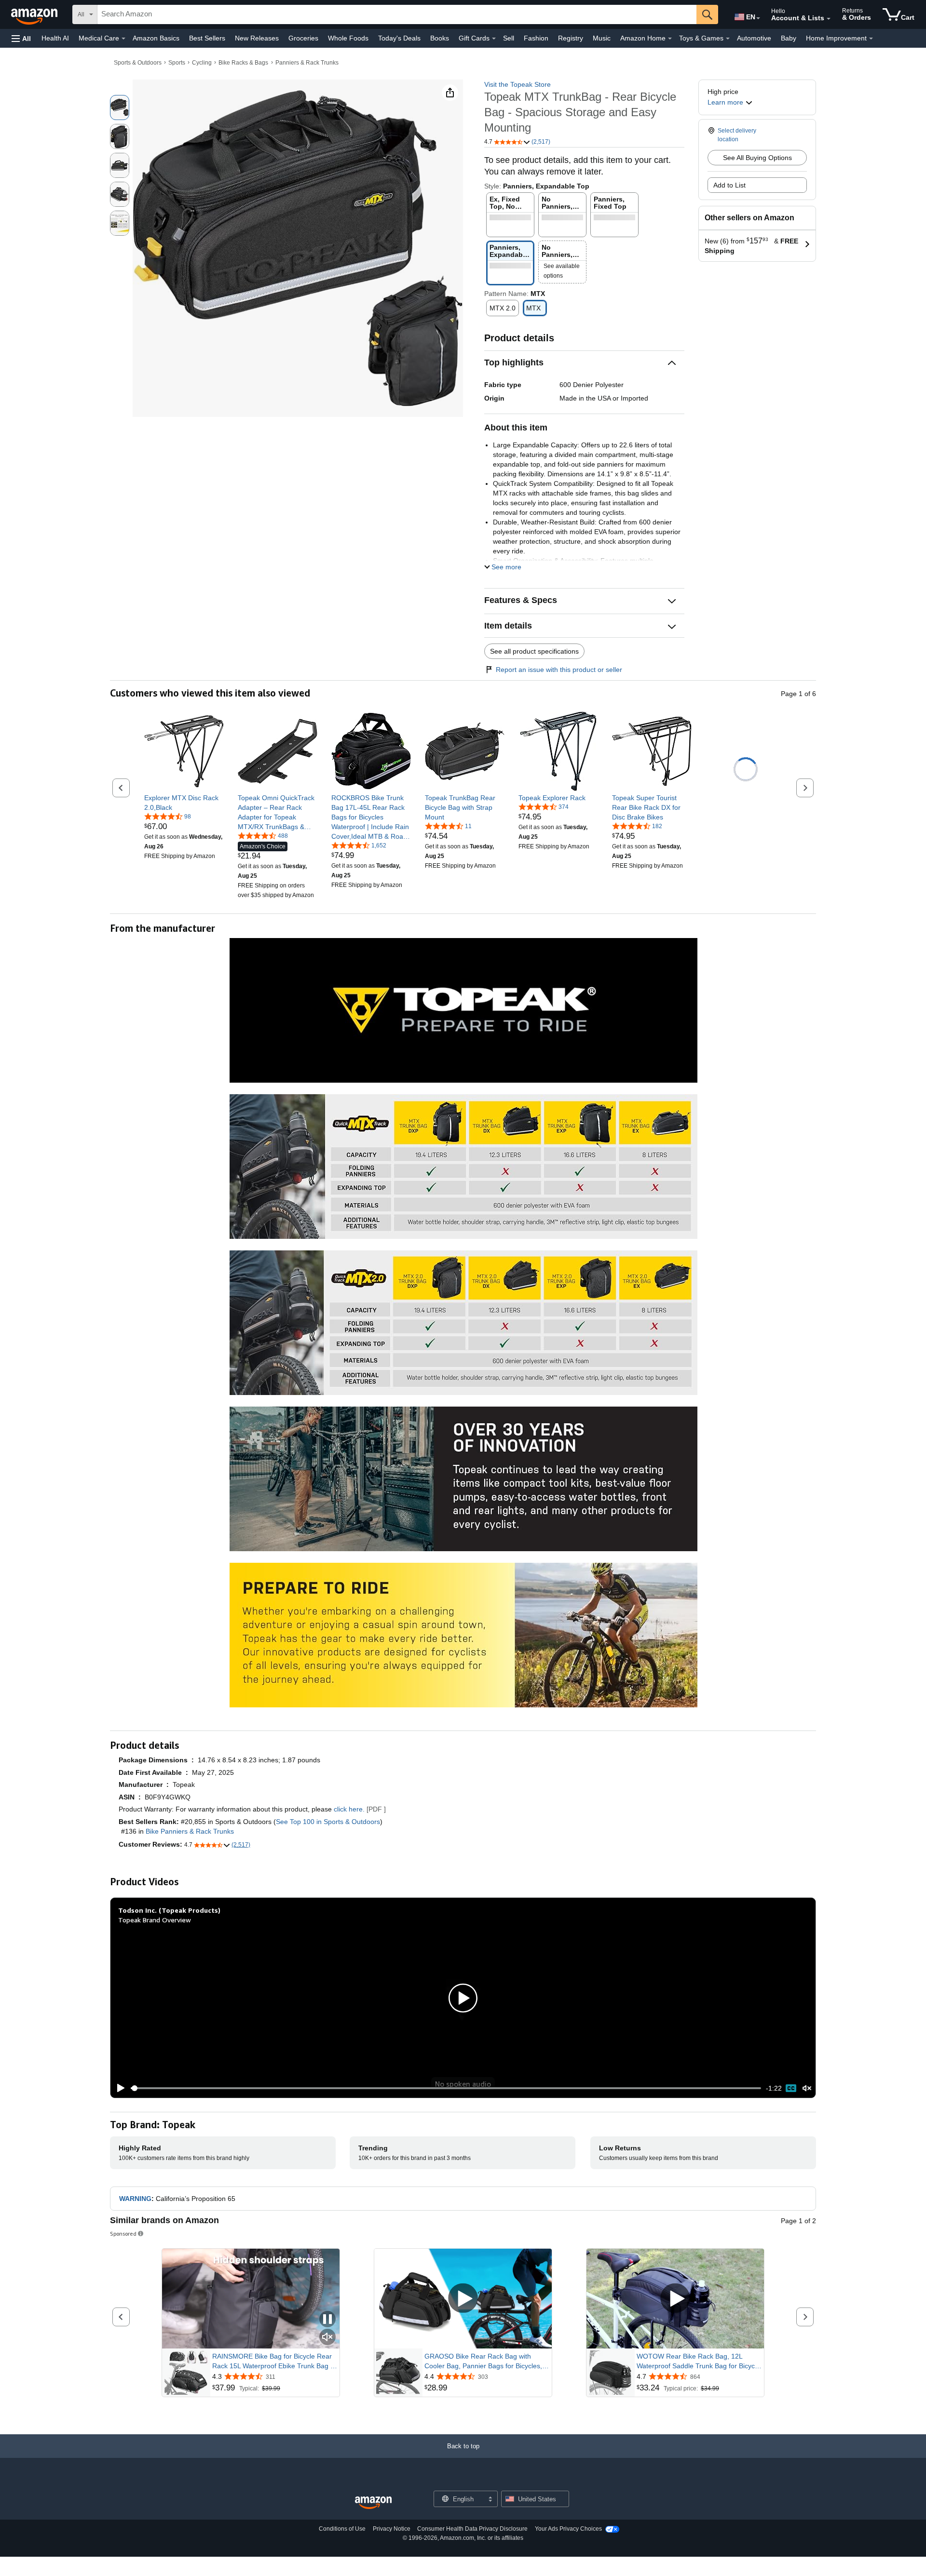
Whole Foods (348, 38)
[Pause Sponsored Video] (327, 2320)
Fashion (536, 38)
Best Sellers (207, 38)
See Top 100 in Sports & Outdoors (328, 1822)
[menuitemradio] (791, 2088)
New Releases (257, 38)
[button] (21, 38)
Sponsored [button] (123, 2234)
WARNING (135, 2199)
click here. (349, 1809)
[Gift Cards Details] (494, 39)
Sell (509, 38)
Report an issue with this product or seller (559, 670)
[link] (184, 803)
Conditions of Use (342, 2529)
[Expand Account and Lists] (829, 19)
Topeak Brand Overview (155, 1920)
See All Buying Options (757, 158)
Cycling (202, 63)
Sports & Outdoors (138, 63)
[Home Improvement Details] (871, 39)
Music (602, 38)
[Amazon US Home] (373, 2503)
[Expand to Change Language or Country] (758, 18)
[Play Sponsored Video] (463, 2299)
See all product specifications (534, 651)
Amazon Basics (156, 38)
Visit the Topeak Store (517, 84)
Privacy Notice (392, 2529)
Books (440, 38)
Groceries (303, 38)
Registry (571, 38)
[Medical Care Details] (123, 39)
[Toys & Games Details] (728, 39)
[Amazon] (35, 14)
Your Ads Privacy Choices (568, 2529)
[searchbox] (397, 14)
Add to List (729, 185)
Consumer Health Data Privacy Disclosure (472, 2529)
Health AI (55, 38)
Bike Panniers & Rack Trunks (190, 1831)
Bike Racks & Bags (243, 63)
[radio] (120, 107)
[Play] (118, 2088)
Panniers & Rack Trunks (307, 63)
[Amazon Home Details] (670, 39)
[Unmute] (807, 2088)
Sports (177, 63)
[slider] (446, 2088)
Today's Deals (399, 38)
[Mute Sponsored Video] (327, 2338)
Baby (789, 38)
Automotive (754, 38)
